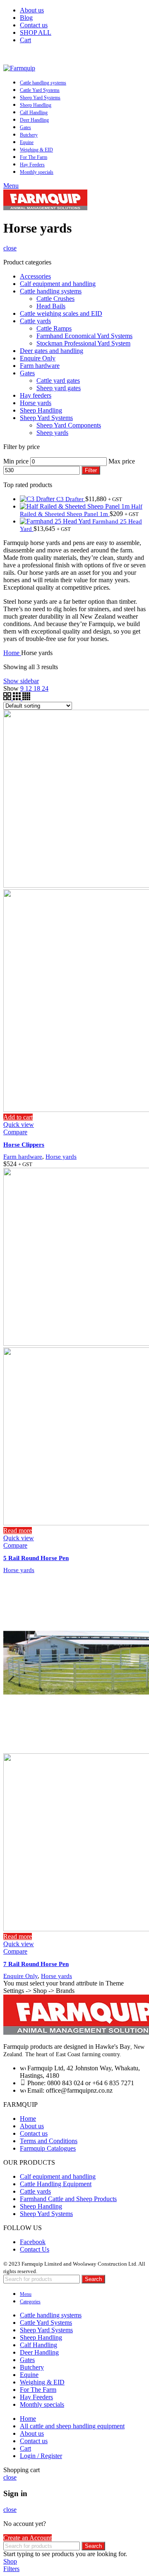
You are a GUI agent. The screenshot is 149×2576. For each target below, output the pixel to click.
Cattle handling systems (51, 291)
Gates (27, 373)
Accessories (35, 276)
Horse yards (36, 403)
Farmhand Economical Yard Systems (84, 336)
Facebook (33, 2242)
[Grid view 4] (26, 698)
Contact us (34, 2133)
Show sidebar (21, 681)
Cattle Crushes (55, 299)
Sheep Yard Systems (46, 418)
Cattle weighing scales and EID (61, 313)
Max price (122, 461)
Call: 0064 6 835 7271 (74, 54)
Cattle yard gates (58, 381)
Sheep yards (52, 433)
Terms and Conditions (49, 2141)
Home (12, 653)
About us (32, 2126)
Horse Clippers (24, 1145)
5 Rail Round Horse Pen (36, 1558)
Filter (91, 470)
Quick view (19, 1125)
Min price (16, 461)
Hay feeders (36, 395)
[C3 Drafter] (38, 499)
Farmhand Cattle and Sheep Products (68, 2199)
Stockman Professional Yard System (83, 343)
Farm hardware (40, 366)
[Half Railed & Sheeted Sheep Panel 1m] (76, 506)
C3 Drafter (71, 499)
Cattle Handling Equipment (56, 2184)
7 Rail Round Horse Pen (36, 1964)
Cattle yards (35, 321)
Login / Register (41, 2456)
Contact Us (35, 2249)
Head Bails (51, 306)
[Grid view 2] (8, 698)
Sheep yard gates (59, 388)
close (10, 248)
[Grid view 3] (18, 698)
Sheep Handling (41, 410)
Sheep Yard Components (69, 425)
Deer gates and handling (52, 351)
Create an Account (28, 2538)
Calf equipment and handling (58, 284)
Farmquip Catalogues (48, 2148)
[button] (18, 1117)
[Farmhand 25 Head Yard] (56, 521)
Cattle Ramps (54, 328)
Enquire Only (38, 358)
